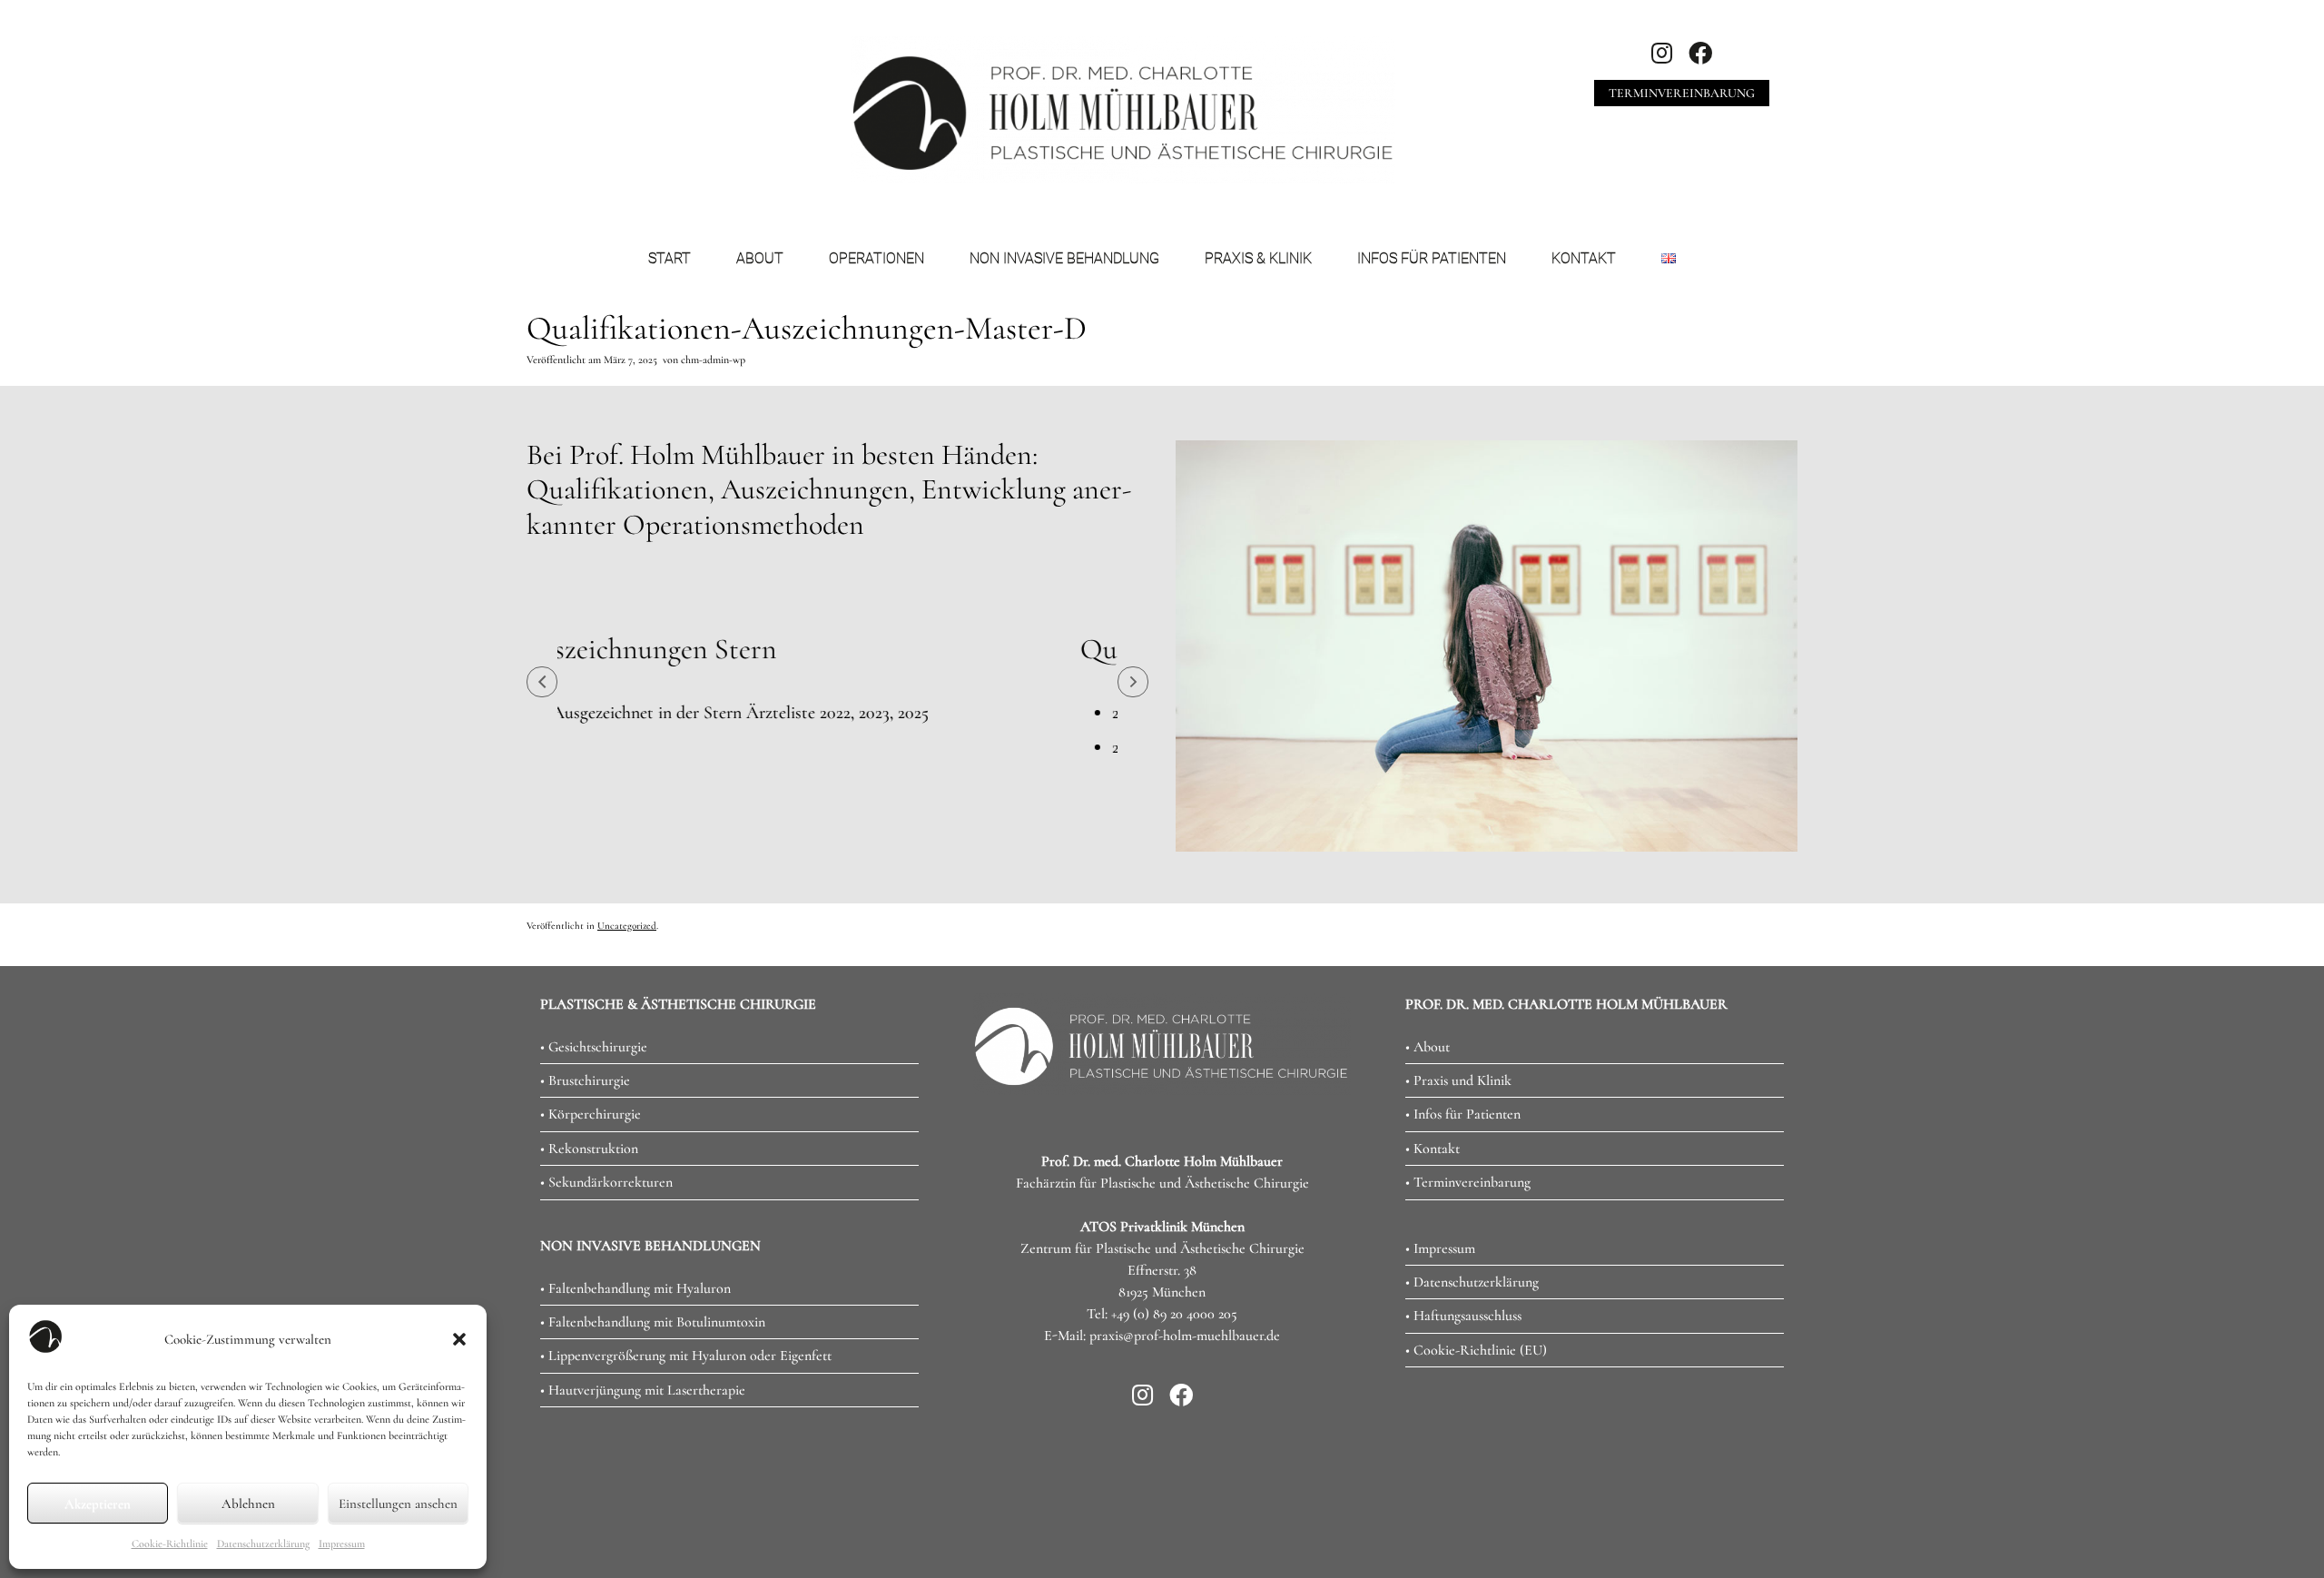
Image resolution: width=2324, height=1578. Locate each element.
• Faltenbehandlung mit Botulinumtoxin (653, 1396)
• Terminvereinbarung (1468, 1257)
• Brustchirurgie (585, 1155)
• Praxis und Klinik (1458, 1155)
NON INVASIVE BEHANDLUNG (1064, 258)
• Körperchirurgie (591, 1188)
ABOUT (760, 258)
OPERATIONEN (876, 258)
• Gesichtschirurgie (594, 1121)
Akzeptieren (98, 1504)
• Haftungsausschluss (1463, 1390)
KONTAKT (1584, 258)
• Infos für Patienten (1463, 1188)
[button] (459, 1339)
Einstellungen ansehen (398, 1504)
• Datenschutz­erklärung (1472, 1356)
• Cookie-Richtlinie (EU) (1476, 1425)
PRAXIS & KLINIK (1258, 258)
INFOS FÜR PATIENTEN (1432, 258)
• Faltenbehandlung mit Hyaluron (635, 1363)
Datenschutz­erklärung (263, 1543)
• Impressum (1440, 1323)
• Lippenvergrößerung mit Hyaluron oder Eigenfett (686, 1430)
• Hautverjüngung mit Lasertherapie (643, 1465)
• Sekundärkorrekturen (606, 1257)
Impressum (342, 1543)
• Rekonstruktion (589, 1223)
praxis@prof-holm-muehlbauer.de (1185, 1410)
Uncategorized (627, 1000)
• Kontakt (1433, 1223)
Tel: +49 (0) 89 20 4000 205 (1162, 1388)
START (670, 258)
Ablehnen (248, 1504)
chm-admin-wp (713, 360)
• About (1428, 1121)
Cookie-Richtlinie (170, 1543)
